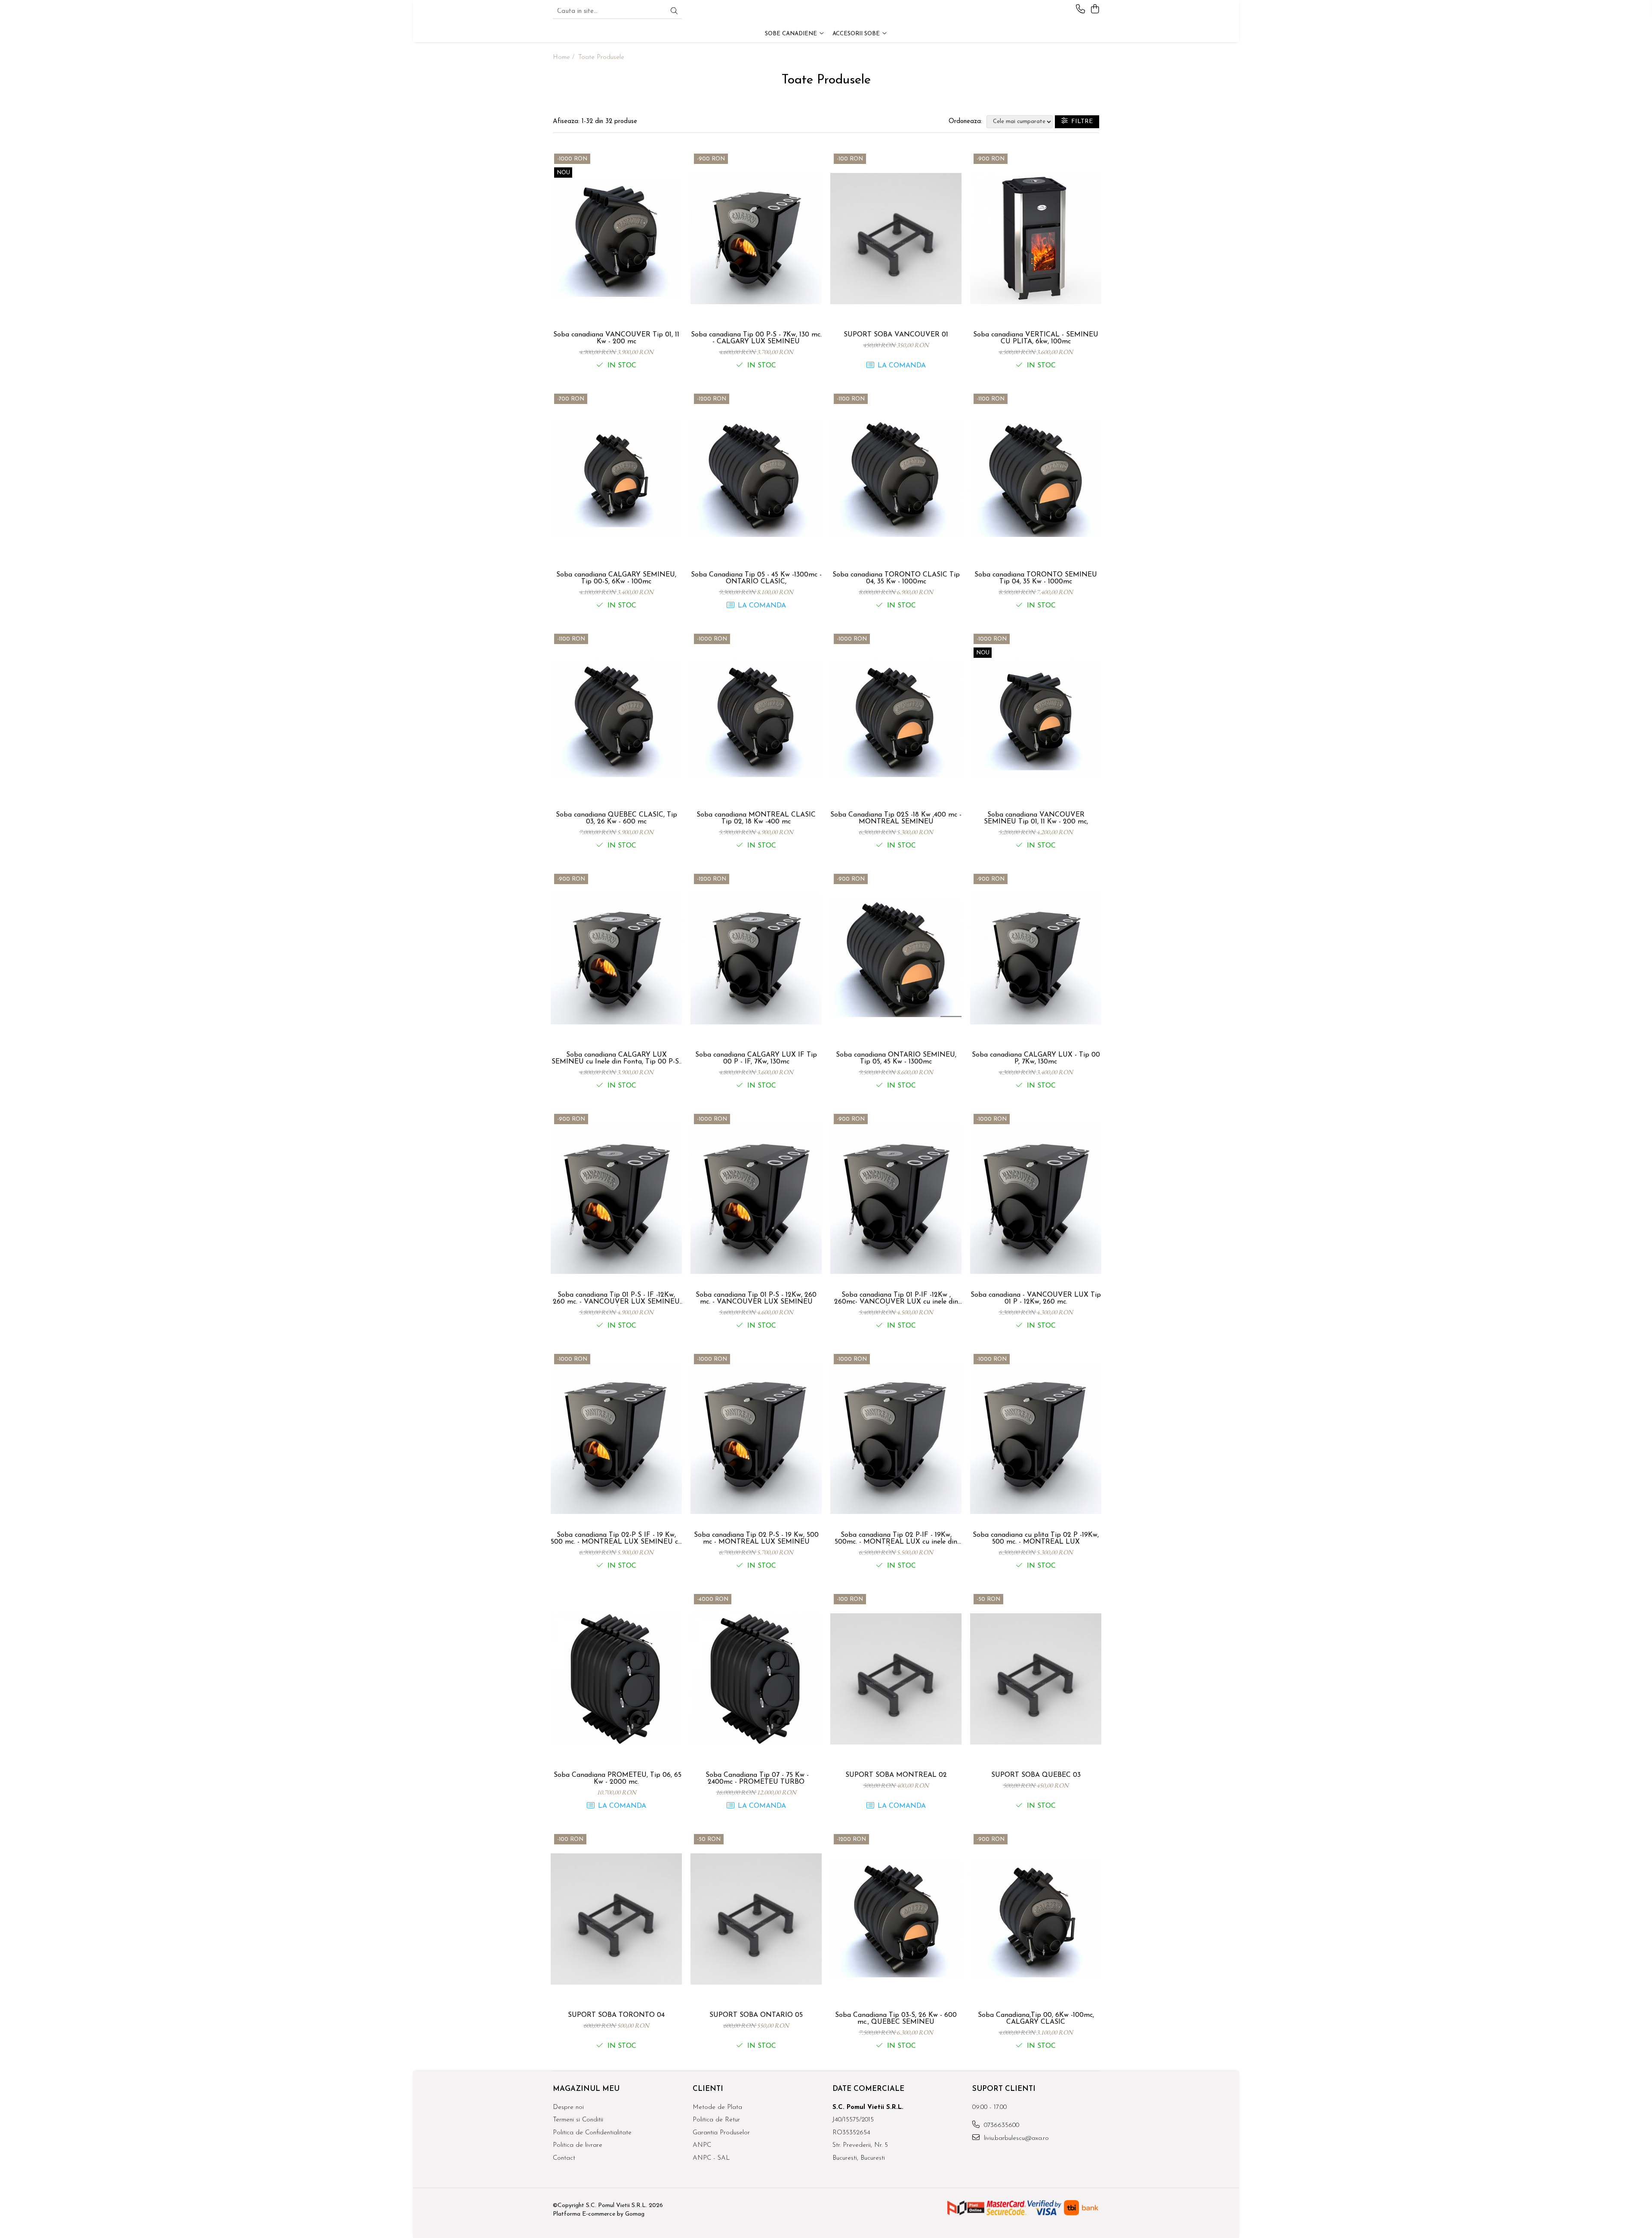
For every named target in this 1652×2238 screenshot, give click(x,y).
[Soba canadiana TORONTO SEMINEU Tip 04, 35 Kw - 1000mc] (1036, 479)
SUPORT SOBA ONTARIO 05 (756, 2015)
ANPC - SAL (711, 2158)
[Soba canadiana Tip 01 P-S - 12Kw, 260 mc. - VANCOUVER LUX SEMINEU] (756, 1199)
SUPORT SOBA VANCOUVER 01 (896, 335)
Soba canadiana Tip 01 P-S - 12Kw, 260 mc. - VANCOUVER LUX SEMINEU (756, 1298)
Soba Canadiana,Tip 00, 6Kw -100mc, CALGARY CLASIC (1036, 2019)
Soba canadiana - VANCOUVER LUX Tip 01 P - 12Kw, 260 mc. (1036, 1298)
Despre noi (568, 2107)
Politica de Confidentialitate (592, 2133)
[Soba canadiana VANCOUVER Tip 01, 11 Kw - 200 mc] (616, 239)
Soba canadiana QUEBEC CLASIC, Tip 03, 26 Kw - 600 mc (616, 818)
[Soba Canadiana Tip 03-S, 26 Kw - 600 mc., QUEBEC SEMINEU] (896, 1919)
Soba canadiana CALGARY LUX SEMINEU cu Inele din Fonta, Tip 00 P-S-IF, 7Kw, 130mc (616, 1058)
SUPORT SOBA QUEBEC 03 (1036, 1775)
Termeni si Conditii (578, 2120)
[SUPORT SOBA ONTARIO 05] (756, 1919)
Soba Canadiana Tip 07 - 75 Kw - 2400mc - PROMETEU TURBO (756, 1779)
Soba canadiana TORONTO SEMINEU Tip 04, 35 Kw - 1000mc (1036, 578)
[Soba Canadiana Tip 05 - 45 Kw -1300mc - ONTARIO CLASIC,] (756, 479)
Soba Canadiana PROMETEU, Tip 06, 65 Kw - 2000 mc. (616, 1779)
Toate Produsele (601, 57)
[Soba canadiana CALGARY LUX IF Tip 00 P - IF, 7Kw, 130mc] (756, 959)
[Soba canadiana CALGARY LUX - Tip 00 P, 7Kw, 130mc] (1036, 959)
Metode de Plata (717, 2107)
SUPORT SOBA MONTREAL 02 (896, 1775)
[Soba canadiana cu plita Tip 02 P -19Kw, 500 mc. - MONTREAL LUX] (1036, 1439)
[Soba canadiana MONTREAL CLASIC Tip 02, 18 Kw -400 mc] (756, 719)
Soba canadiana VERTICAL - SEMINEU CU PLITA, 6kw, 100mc (1036, 338)
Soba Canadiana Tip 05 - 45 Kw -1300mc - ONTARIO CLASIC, (756, 578)
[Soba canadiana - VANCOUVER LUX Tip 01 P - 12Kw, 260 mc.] (1036, 1199)
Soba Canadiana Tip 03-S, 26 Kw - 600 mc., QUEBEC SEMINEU (896, 2019)
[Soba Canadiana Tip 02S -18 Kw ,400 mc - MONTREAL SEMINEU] (896, 719)
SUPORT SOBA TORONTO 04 (616, 2015)
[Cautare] (674, 12)
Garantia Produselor (721, 2133)
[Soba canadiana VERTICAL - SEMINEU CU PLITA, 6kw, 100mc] (1036, 239)
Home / (565, 57)
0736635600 (1000, 2125)
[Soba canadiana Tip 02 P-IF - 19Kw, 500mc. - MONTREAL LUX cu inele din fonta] (896, 1439)
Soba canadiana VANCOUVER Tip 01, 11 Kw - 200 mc (616, 338)
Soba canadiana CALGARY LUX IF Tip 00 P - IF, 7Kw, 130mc (756, 1058)
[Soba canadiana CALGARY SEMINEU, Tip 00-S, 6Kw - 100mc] (616, 479)
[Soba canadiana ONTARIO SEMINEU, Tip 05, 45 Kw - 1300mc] (896, 959)
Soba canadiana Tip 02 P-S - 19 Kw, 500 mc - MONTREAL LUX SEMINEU (756, 1538)
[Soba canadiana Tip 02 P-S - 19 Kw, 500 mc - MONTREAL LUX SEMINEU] (756, 1439)
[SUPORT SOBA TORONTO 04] (616, 1919)
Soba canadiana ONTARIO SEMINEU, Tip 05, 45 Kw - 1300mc (896, 1058)
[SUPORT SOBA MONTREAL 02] (896, 1679)
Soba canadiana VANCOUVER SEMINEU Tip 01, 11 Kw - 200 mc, (1036, 818)
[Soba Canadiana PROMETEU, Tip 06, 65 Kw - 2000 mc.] (616, 1679)
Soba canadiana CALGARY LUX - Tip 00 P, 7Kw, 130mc (1036, 1058)
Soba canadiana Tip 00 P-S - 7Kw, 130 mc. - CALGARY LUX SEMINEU (756, 338)
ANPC (702, 2145)
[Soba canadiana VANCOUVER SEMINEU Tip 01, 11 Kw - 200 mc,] (1036, 719)
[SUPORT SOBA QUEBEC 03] (1036, 1679)
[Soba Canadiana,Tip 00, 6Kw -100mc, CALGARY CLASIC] (1036, 1919)
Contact (564, 2158)
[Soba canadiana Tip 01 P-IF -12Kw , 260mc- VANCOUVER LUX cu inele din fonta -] (896, 1199)
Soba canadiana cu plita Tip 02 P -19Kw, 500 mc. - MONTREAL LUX (1036, 1538)
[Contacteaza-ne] (1080, 10)
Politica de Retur (716, 2120)
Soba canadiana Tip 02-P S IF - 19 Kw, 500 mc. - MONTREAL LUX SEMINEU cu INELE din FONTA (616, 1538)
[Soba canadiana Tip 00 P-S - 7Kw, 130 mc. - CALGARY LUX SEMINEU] (756, 239)
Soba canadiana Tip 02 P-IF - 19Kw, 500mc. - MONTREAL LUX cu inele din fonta (896, 1538)
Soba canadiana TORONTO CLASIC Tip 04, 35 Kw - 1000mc (896, 578)
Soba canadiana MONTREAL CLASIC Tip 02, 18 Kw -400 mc (756, 818)
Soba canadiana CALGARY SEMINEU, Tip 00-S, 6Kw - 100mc (616, 578)
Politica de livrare (578, 2145)
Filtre (1080, 122)
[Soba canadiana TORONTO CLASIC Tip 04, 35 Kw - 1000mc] (896, 479)
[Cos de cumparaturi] (1095, 10)
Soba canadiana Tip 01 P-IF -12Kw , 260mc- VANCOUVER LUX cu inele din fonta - (896, 1298)
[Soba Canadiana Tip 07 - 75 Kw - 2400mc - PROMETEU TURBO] (756, 1679)
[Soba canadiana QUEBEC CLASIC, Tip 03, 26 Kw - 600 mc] (616, 719)
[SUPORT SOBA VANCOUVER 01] (896, 239)
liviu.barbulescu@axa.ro (1015, 2138)
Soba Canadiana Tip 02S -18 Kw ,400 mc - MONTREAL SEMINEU (896, 818)
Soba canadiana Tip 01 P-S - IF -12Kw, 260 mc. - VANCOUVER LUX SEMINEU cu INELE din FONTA (616, 1298)
